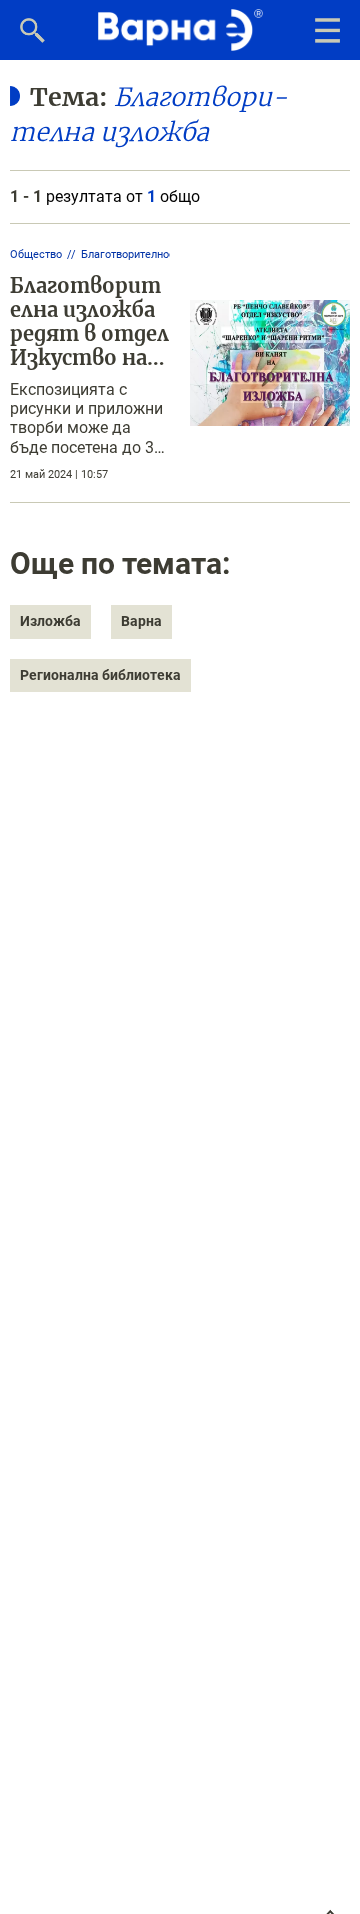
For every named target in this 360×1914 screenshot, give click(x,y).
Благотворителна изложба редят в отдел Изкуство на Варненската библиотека (89, 345)
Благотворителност (130, 254)
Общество (36, 254)
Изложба (50, 621)
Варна (141, 621)
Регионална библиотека (100, 675)
